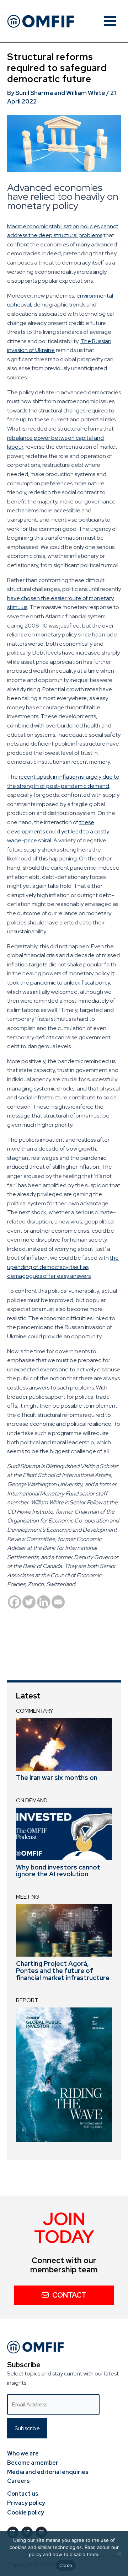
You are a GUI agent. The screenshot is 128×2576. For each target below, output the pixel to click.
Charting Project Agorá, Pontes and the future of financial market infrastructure (63, 1971)
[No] (119, 2554)
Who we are (23, 2454)
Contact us (23, 2494)
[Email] (58, 1602)
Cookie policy (26, 2513)
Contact (69, 2295)
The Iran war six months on (57, 1778)
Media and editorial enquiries (48, 2472)
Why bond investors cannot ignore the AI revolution (58, 1871)
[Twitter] (29, 1602)
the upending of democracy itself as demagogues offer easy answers (63, 1267)
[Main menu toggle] (110, 21)
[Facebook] (14, 1602)
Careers (18, 2481)
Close (66, 2565)
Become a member (33, 2463)
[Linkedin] (44, 1602)
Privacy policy (26, 2503)
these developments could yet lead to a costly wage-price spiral (58, 831)
